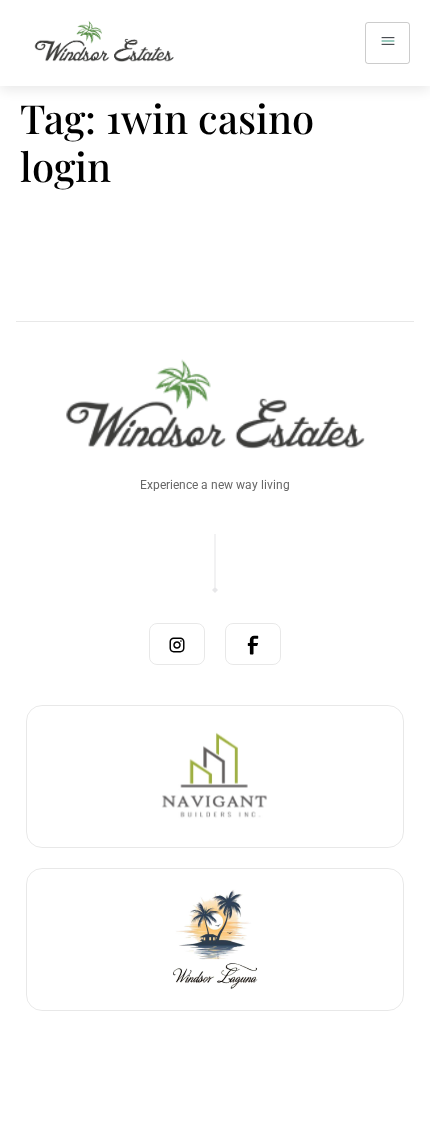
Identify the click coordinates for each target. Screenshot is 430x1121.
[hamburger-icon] (387, 43)
